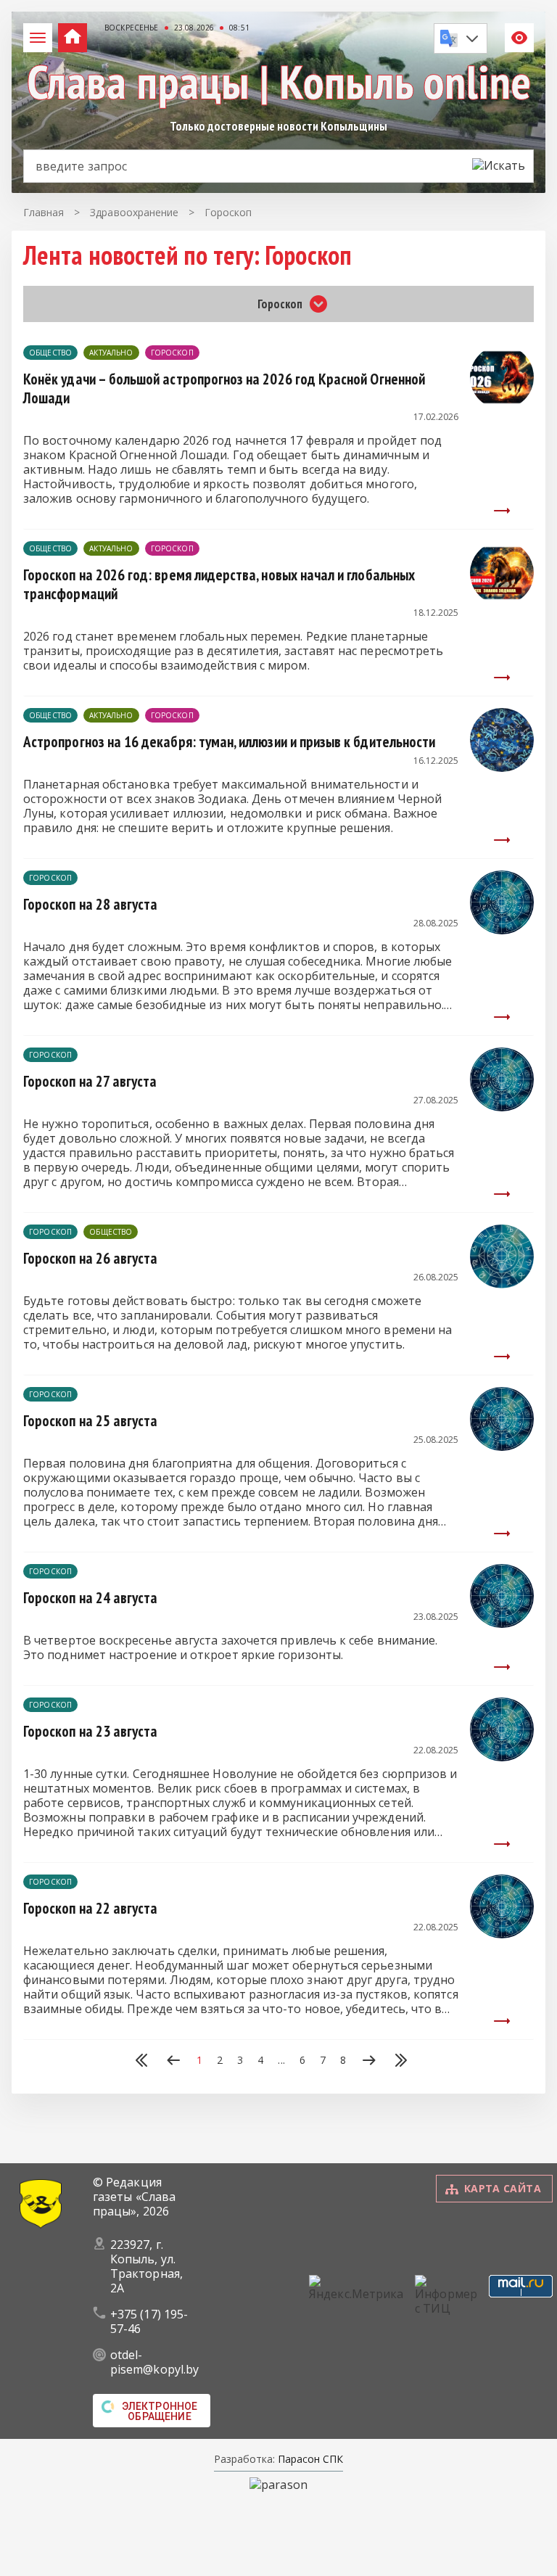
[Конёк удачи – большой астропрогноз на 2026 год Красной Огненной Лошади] (502, 405)
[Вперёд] (369, 2062)
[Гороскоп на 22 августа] (502, 1934)
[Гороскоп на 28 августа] (502, 930)
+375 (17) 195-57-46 (149, 2321)
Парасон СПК (309, 2459)
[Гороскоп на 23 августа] (502, 1757)
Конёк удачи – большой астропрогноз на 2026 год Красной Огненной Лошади (224, 388)
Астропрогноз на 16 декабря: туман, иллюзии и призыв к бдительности (229, 742)
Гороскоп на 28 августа (90, 904)
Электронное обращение (160, 2411)
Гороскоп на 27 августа (90, 1081)
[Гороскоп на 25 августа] (502, 1447)
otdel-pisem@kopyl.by (154, 2362)
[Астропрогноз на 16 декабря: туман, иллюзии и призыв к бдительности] (502, 768)
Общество (50, 353)
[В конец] (401, 2062)
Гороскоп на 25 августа (90, 1421)
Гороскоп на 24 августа (90, 1598)
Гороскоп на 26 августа (90, 1258)
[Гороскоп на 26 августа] (502, 1284)
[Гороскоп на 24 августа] (502, 1624)
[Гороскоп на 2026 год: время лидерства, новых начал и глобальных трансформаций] (502, 601)
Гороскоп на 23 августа (90, 1731)
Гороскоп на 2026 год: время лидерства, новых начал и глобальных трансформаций (219, 584)
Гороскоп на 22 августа (90, 1908)
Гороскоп (172, 353)
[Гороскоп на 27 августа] (502, 1107)
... (281, 2060)
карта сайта (503, 2188)
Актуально (111, 353)
